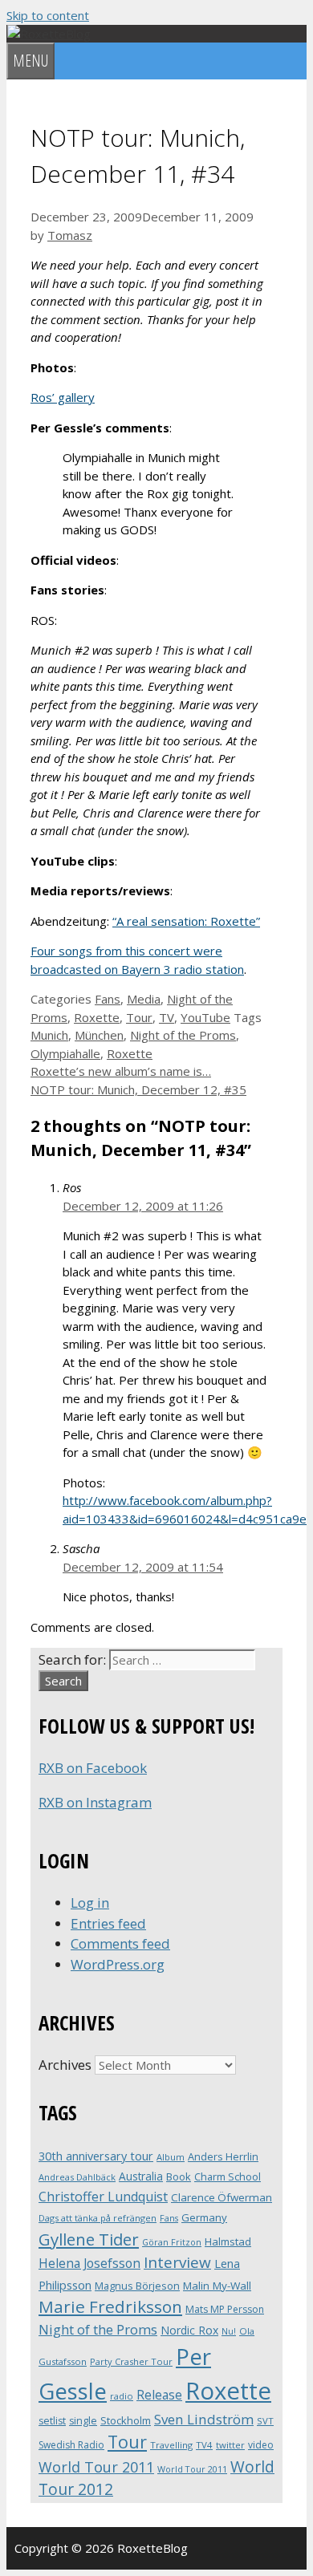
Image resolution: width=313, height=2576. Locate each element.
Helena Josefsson (89, 2263)
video (261, 2445)
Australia (141, 2176)
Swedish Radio (71, 2445)
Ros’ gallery (63, 397)
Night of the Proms (183, 1035)
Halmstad (228, 2241)
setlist (52, 2421)
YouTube (205, 1017)
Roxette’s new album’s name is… (121, 1071)
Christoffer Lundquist (103, 2197)
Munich (49, 1035)
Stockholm (126, 2420)
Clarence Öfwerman (222, 2197)
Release (159, 2395)
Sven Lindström (204, 2419)
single (83, 2421)
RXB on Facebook (93, 1768)
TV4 (204, 2445)
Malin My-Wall (217, 2286)
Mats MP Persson (225, 2309)
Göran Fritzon (172, 2242)
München (99, 1035)
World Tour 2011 (96, 2467)
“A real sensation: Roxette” (186, 921)
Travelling (171, 2445)
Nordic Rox (189, 2330)
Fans (108, 999)
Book (179, 2176)
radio (122, 2396)
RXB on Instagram (95, 1802)
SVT (265, 2421)
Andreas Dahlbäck (77, 2177)
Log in (90, 1903)
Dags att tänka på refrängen (98, 2218)
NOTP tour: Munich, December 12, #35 (138, 1089)
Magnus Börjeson (137, 2286)
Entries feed (108, 1923)
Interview (177, 2262)
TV (167, 1017)
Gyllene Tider (89, 2239)
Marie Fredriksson (110, 2306)
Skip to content (48, 15)
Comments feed (120, 1943)
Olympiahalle (65, 1053)
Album (171, 2157)
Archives (65, 2065)
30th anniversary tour (96, 2156)
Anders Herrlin (223, 2156)
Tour (139, 1017)
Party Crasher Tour (131, 2361)
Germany (204, 2217)
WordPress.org (118, 1964)
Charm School (228, 2176)
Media (144, 999)
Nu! (229, 2331)
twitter (230, 2445)
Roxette (97, 1017)
